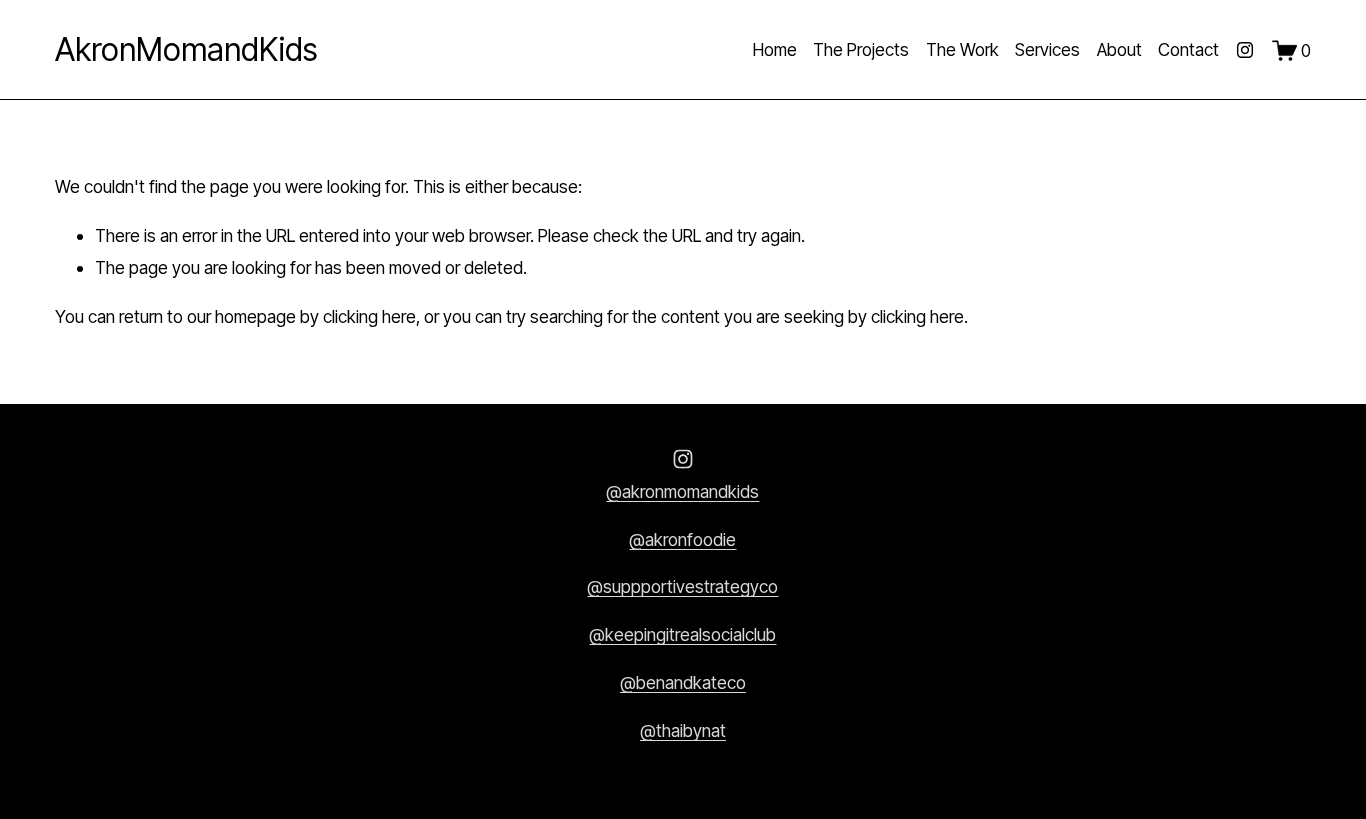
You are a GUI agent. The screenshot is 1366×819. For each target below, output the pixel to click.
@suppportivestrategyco (682, 586)
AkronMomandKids (186, 49)
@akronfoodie (682, 539)
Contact (1188, 49)
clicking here (369, 316)
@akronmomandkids (682, 491)
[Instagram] (1245, 50)
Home (775, 49)
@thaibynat (683, 730)
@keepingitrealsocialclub (682, 634)
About (1119, 49)
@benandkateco (683, 682)
